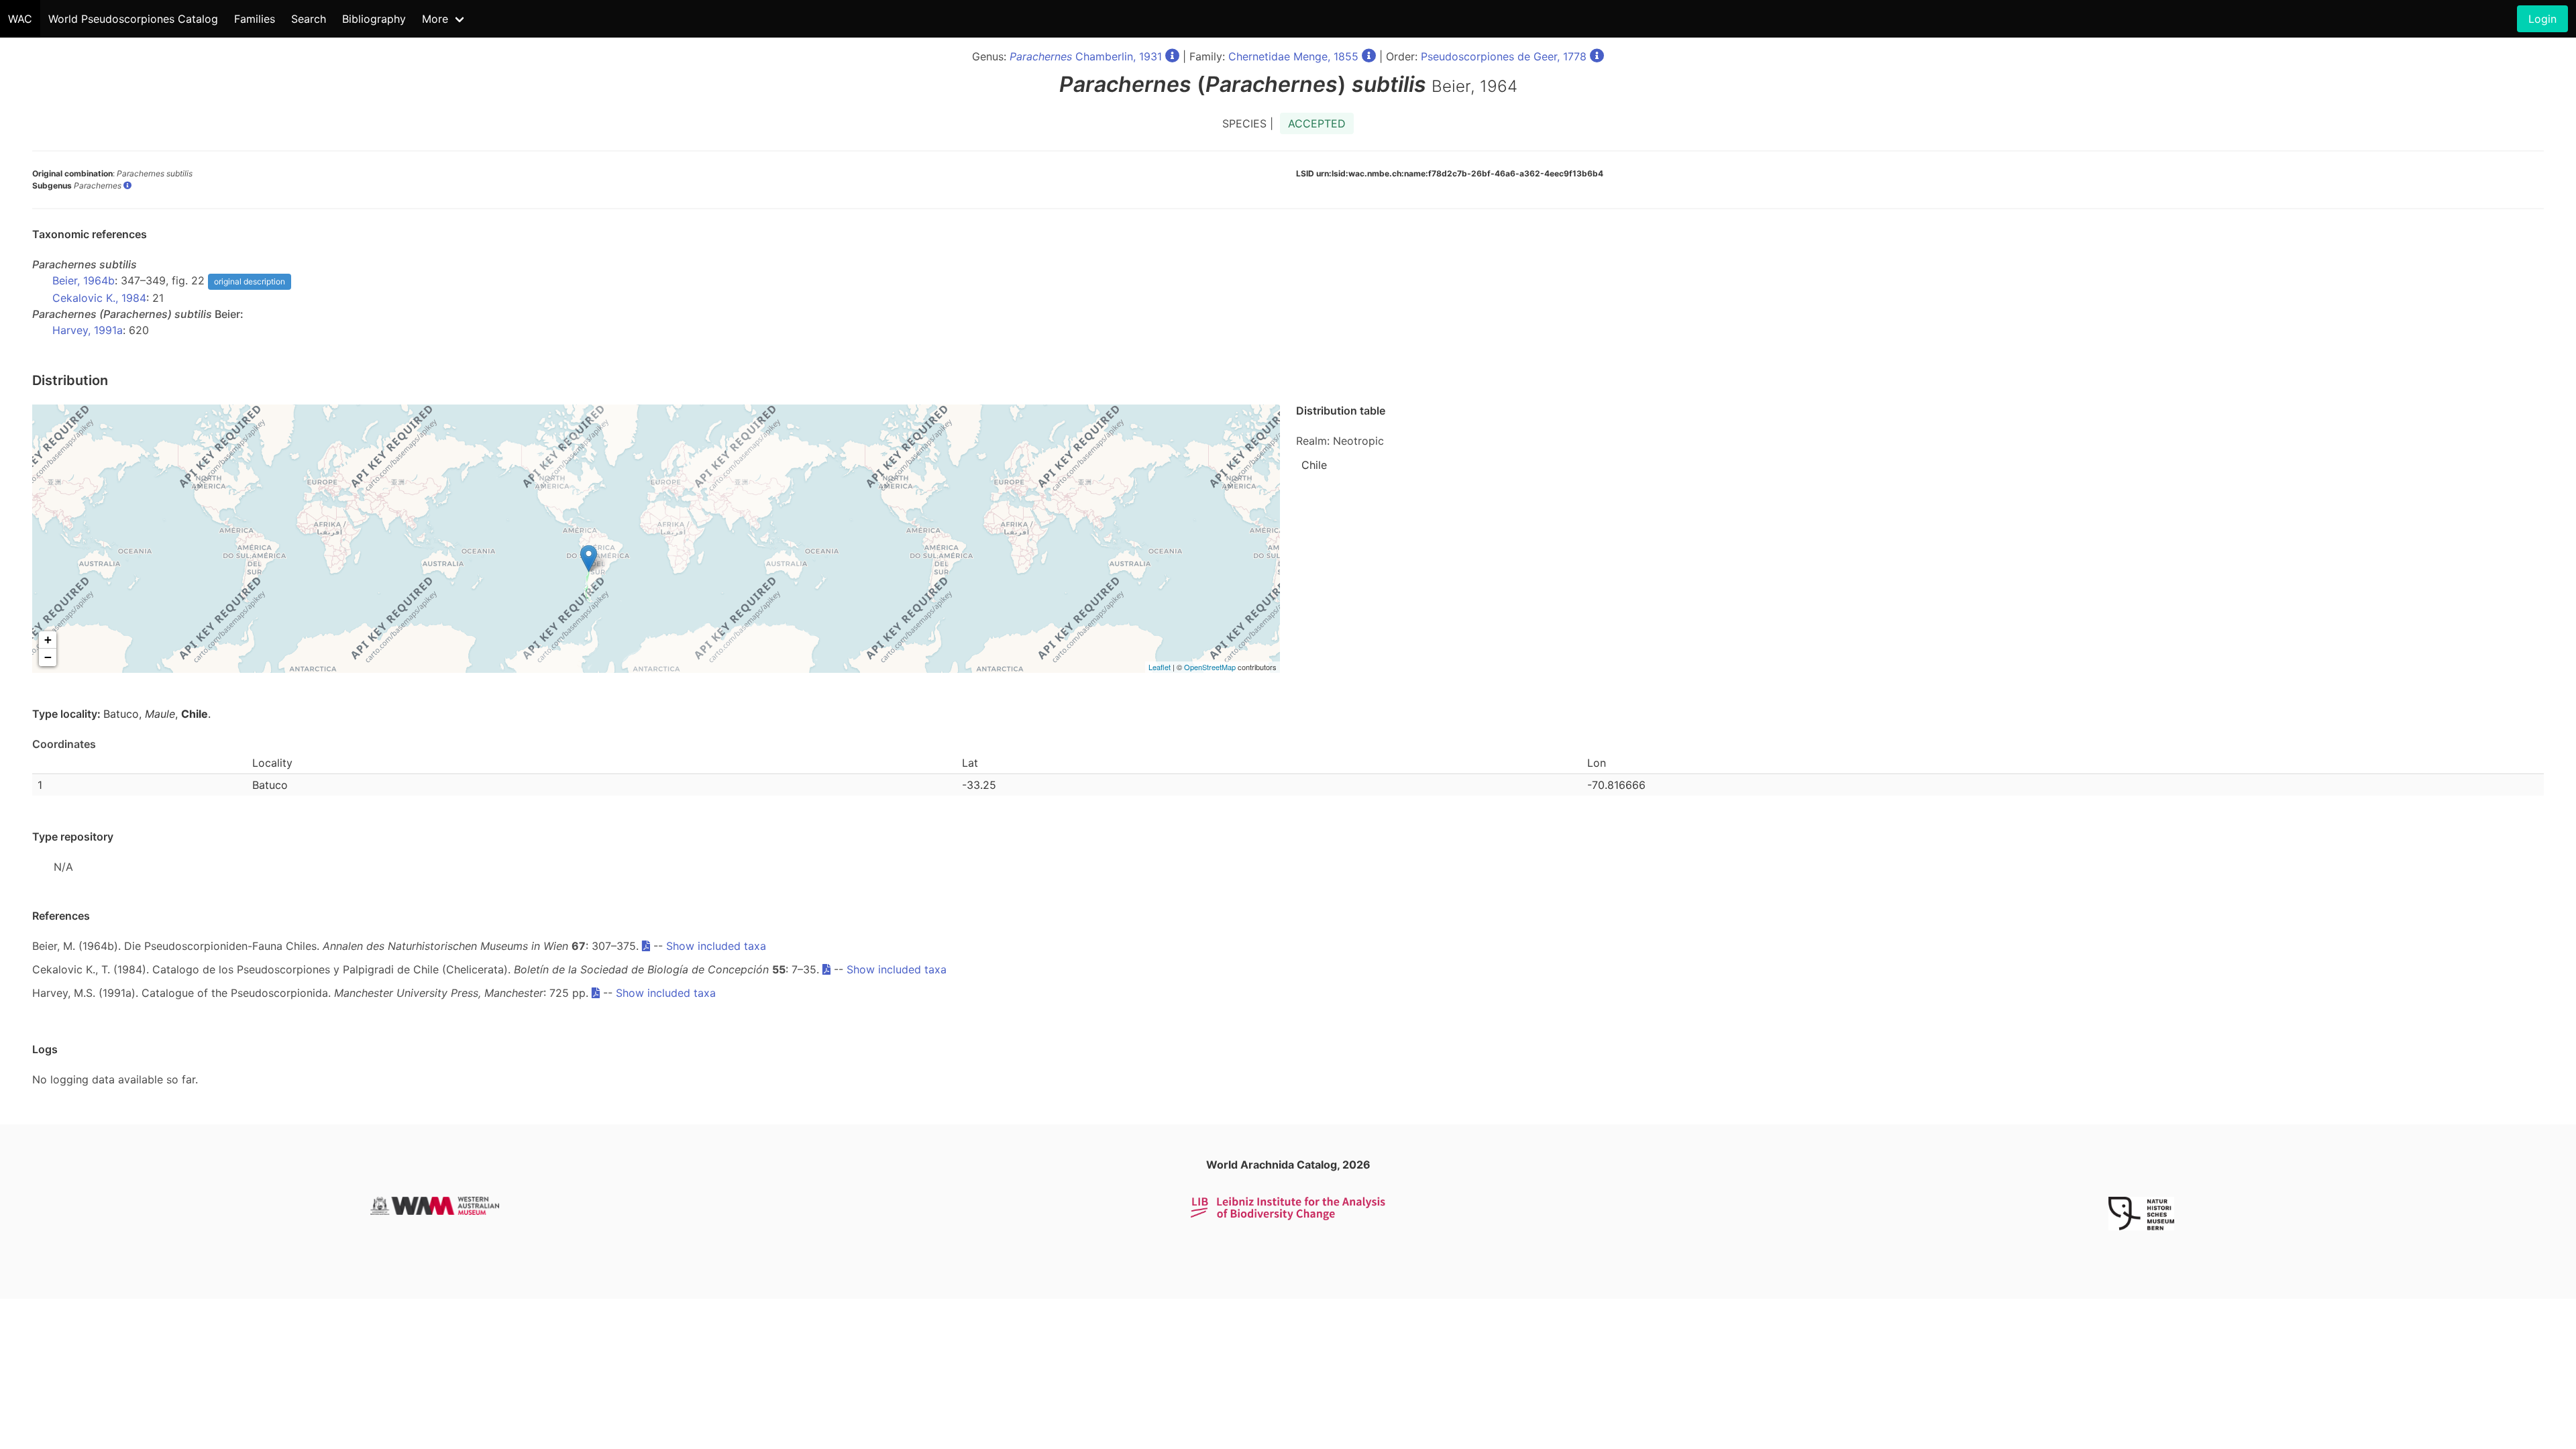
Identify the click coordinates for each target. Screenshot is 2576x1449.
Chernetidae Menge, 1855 (1293, 56)
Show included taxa (716, 946)
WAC (20, 19)
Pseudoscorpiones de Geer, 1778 (1504, 56)
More (435, 19)
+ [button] (48, 640)
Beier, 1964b (84, 280)
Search (309, 19)
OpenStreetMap (1210, 667)
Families (255, 19)
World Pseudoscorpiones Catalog (133, 19)
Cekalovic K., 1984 (99, 298)
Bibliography (374, 19)
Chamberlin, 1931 (1086, 56)
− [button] (48, 657)
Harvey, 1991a (88, 330)
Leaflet (1160, 667)
